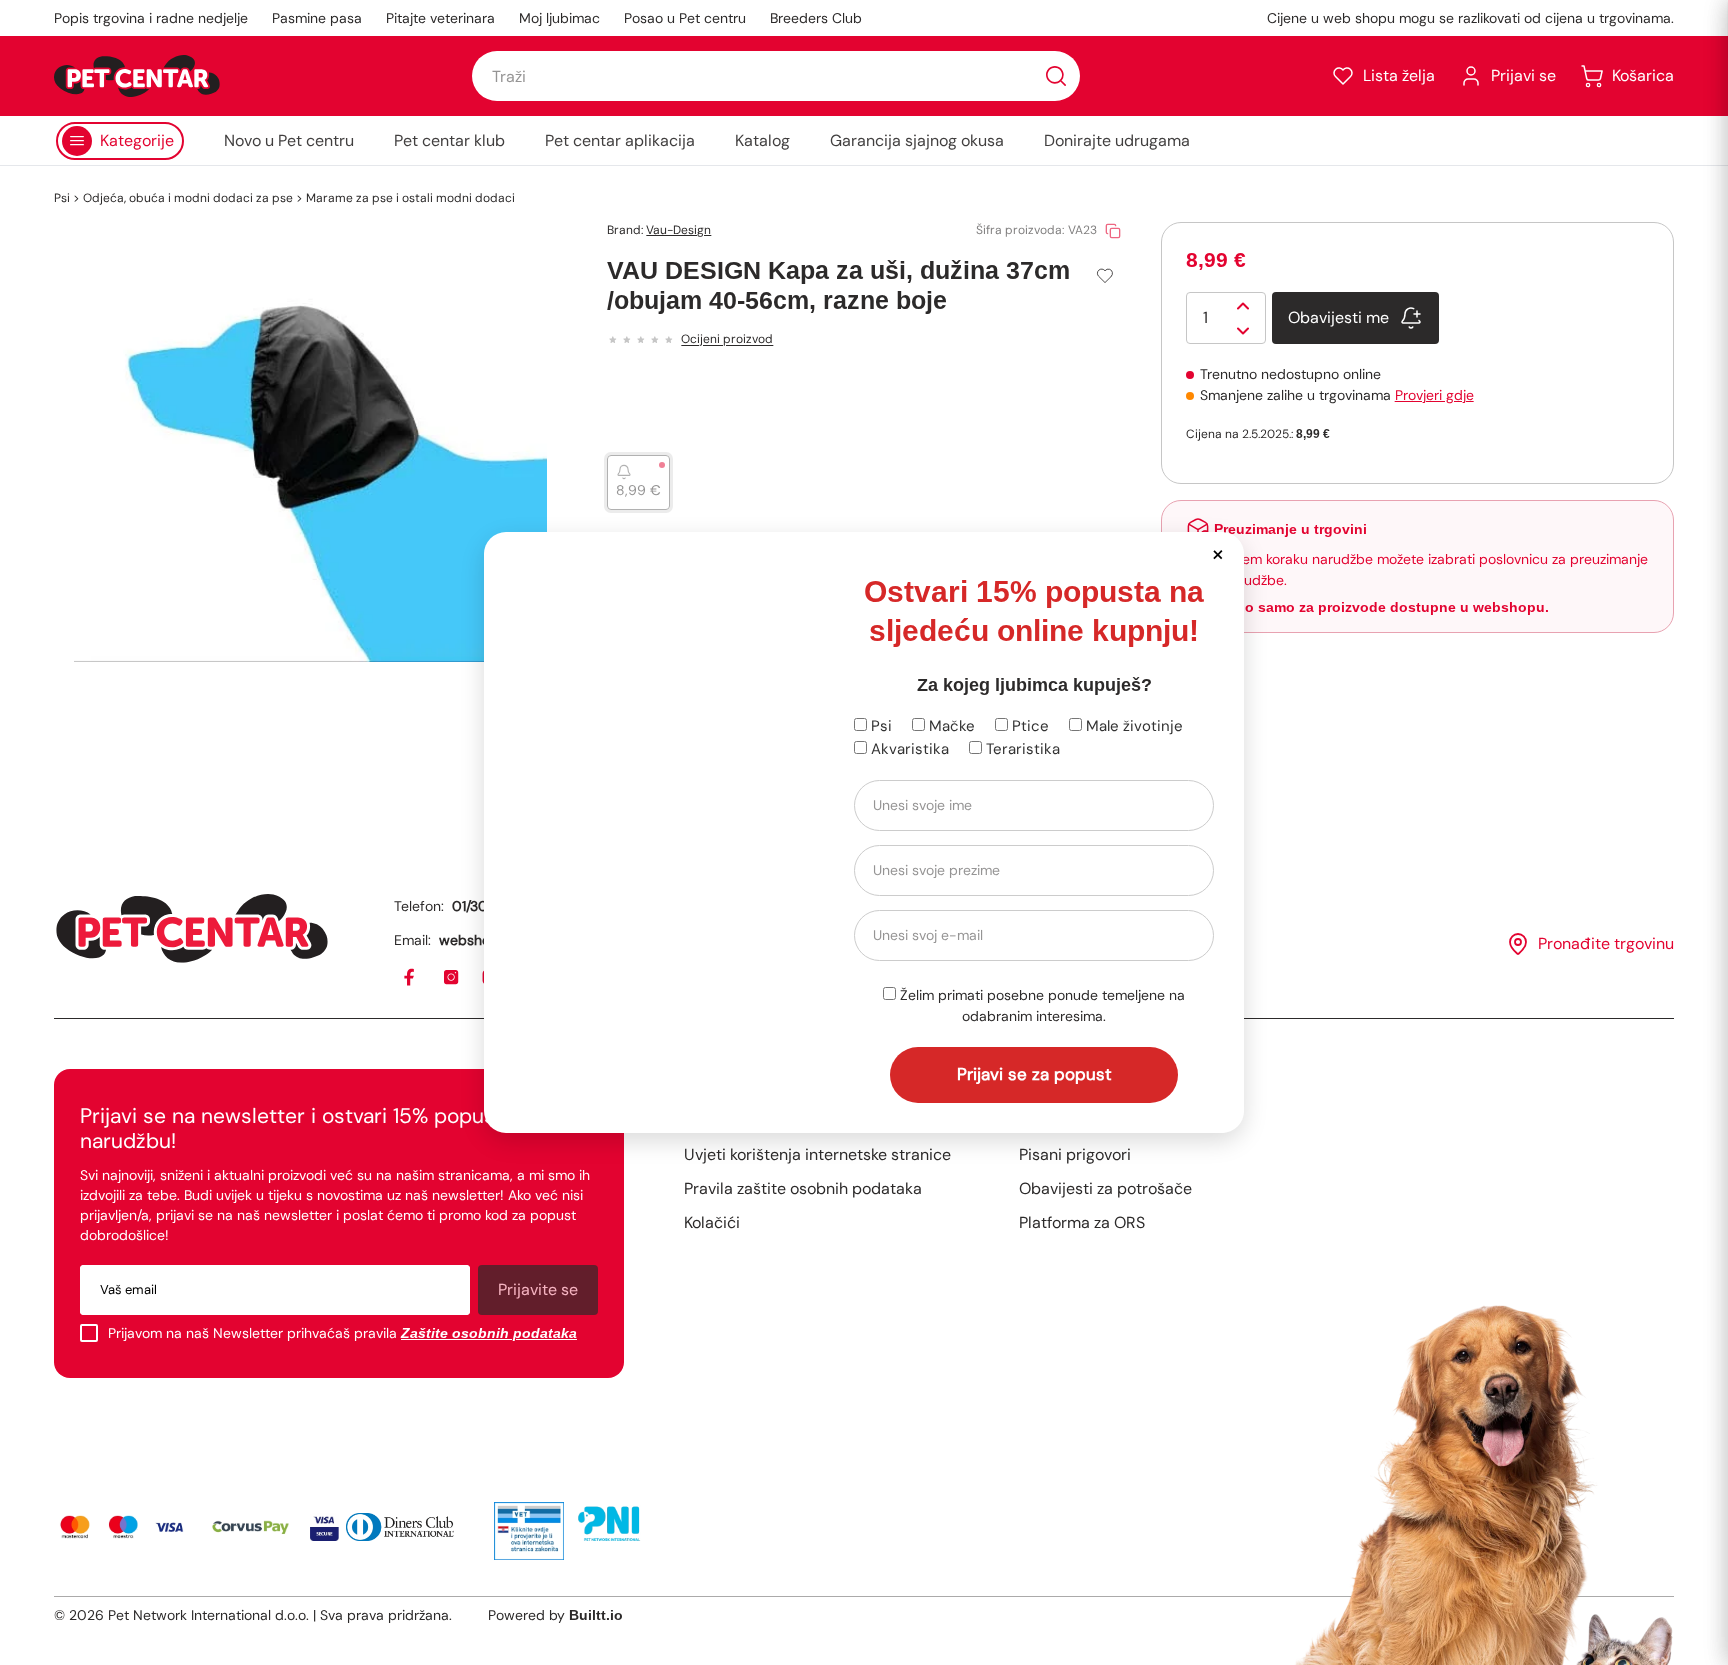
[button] (1217, 553)
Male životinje (1132, 726)
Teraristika (1021, 749)
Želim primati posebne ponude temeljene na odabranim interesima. (1040, 1005)
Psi (879, 726)
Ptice (1028, 726)
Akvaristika (908, 749)
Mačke (950, 726)
